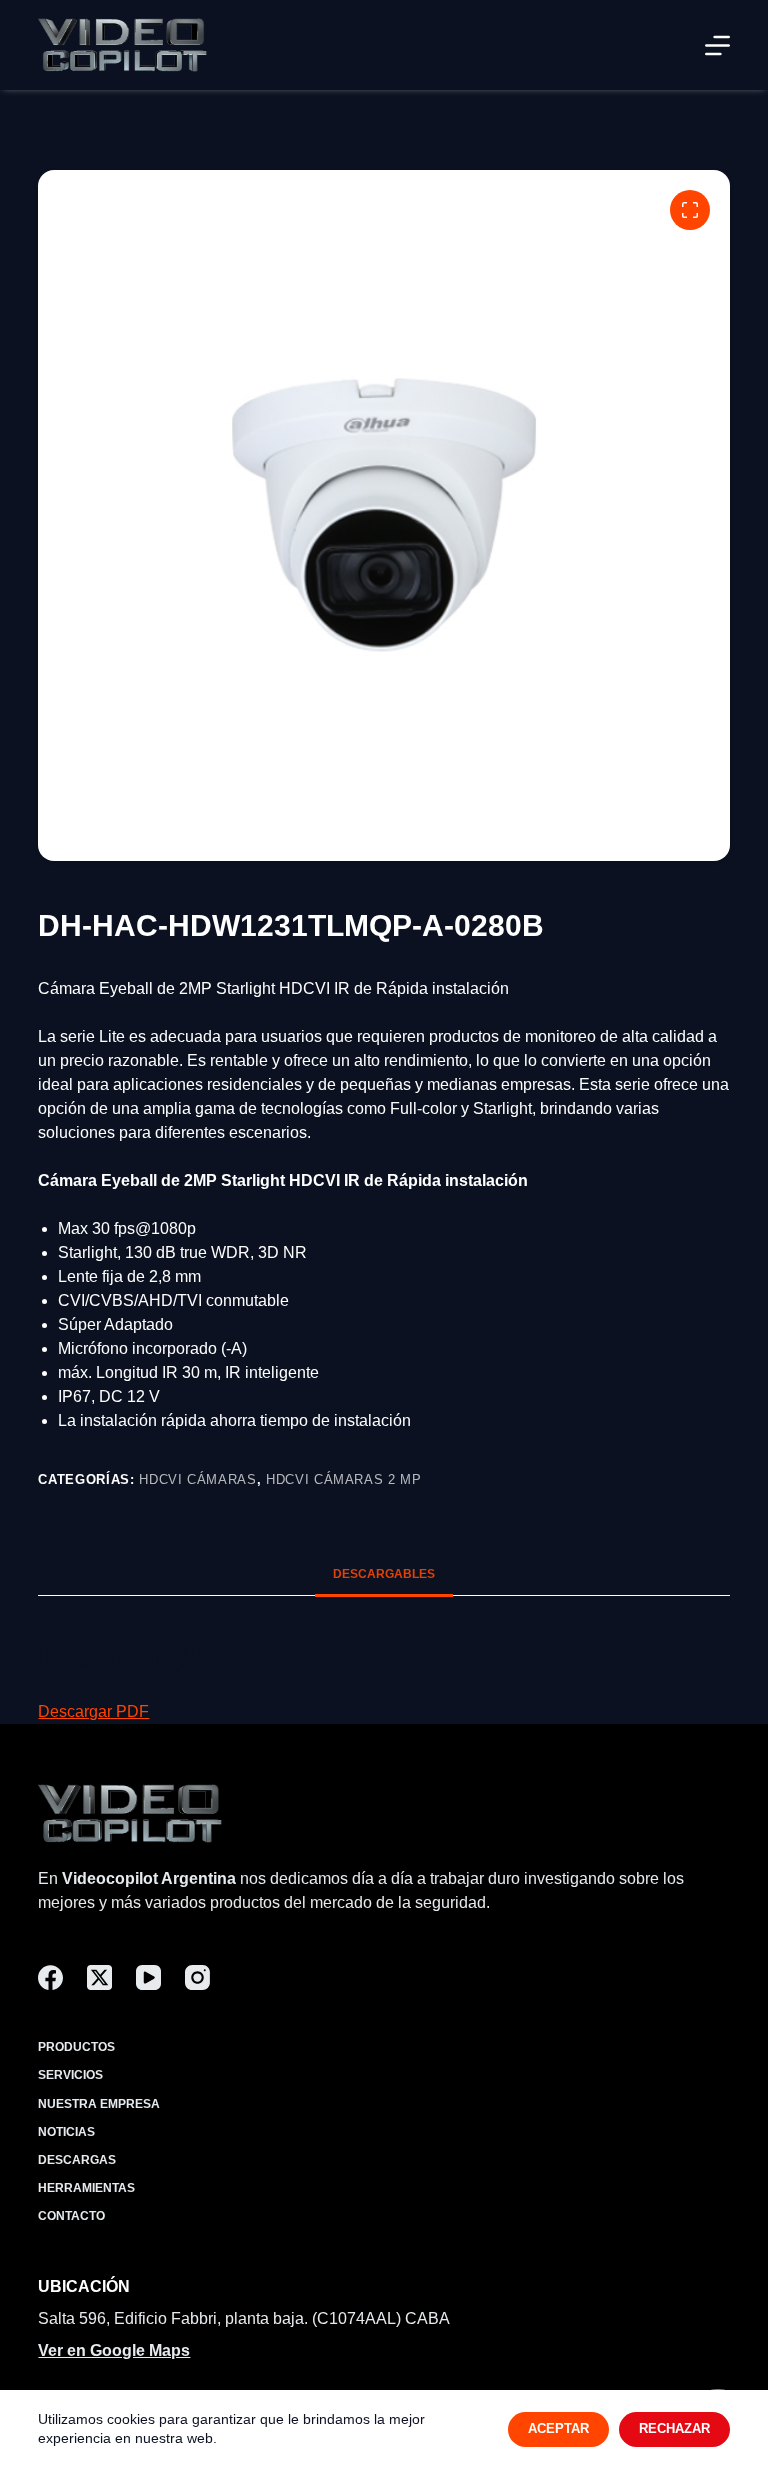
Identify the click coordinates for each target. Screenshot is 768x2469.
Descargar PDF (93, 1711)
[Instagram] (197, 1977)
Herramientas (86, 2188)
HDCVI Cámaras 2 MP (344, 1479)
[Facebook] (50, 1977)
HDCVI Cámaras (197, 1479)
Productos (76, 2047)
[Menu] (717, 45)
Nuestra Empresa (99, 2104)
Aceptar (558, 2428)
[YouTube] (148, 1977)
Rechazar (674, 2428)
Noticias (66, 2132)
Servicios (70, 2075)
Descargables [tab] (384, 1574)
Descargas (77, 2160)
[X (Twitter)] (99, 1977)
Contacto (71, 2216)
